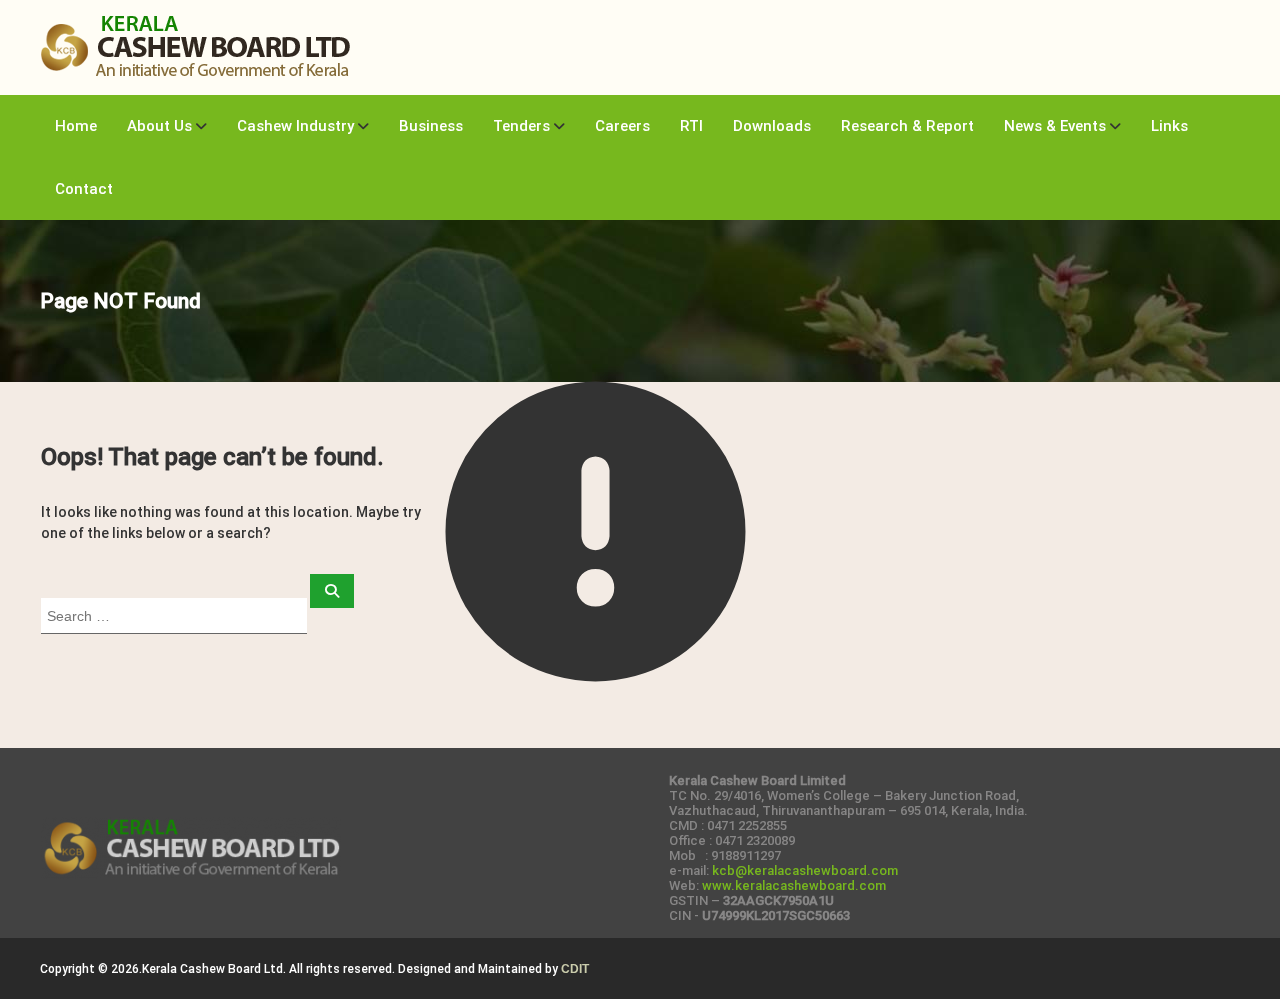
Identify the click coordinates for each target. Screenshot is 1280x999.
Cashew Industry (295, 126)
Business (431, 126)
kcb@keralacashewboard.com (805, 870)
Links (1169, 126)
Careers (622, 126)
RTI (691, 126)
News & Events (1055, 126)
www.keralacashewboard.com (794, 885)
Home (76, 126)
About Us (159, 126)
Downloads (772, 126)
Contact (84, 189)
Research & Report (907, 126)
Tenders (521, 126)
